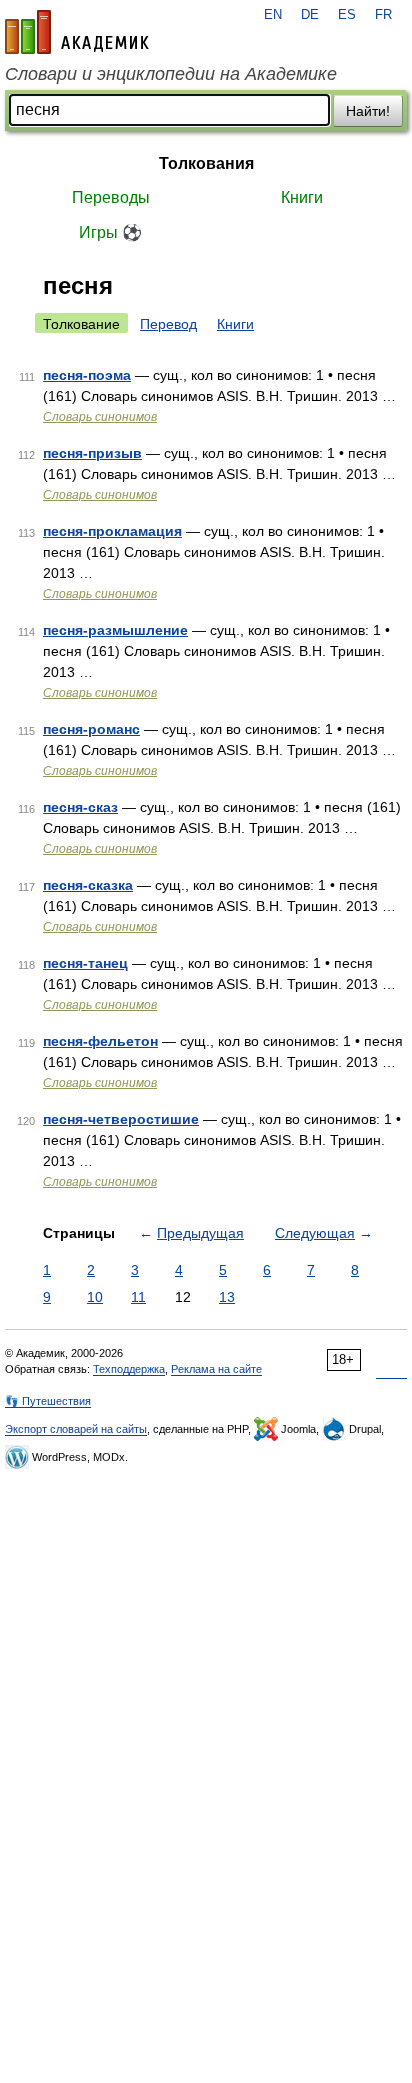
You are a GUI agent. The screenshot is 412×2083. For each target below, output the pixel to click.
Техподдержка (129, 1369)
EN (273, 15)
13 (227, 1297)
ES (347, 15)
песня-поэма (87, 375)
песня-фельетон (100, 1041)
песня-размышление (115, 630)
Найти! (368, 111)
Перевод (168, 324)
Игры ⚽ (110, 232)
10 (95, 1297)
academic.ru (77, 32)
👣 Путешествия (48, 1401)
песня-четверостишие (121, 1119)
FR (383, 15)
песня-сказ (80, 807)
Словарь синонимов (100, 417)
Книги (302, 197)
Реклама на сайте (216, 1369)
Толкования (206, 163)
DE (310, 15)
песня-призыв (92, 453)
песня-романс (91, 729)
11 (138, 1297)
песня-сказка (88, 885)
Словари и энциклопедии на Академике (171, 74)
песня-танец (85, 963)
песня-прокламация (112, 531)
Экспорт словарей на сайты (76, 1429)
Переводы (111, 197)
